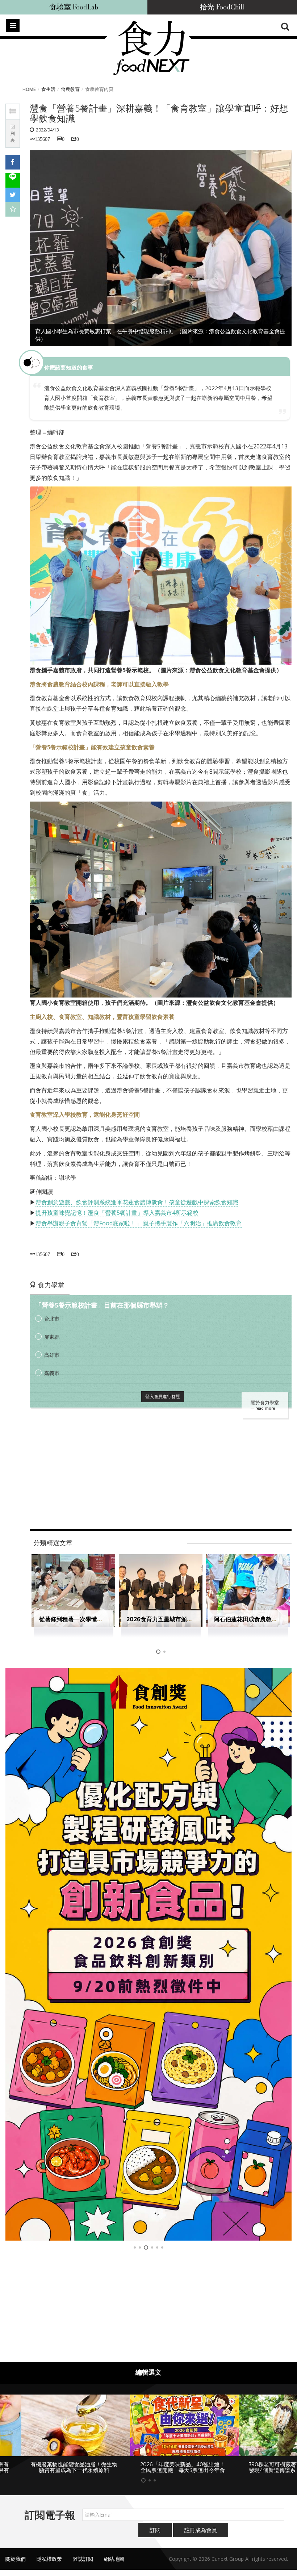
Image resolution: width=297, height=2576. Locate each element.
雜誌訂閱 (83, 2565)
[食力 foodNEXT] (151, 48)
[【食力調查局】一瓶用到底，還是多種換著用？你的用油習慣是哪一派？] (148, 1954)
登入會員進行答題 (163, 1396)
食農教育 (70, 89)
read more (265, 1408)
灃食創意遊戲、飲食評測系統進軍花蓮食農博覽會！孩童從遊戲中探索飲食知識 (137, 1202)
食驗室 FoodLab (74, 7)
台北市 (52, 1319)
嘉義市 (52, 1373)
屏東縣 (52, 1337)
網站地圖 (114, 2565)
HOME (29, 89)
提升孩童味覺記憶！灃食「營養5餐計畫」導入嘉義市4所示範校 (117, 1213)
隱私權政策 (49, 2565)
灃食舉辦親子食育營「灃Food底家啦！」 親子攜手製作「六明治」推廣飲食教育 (139, 1223)
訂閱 (155, 2536)
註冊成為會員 (201, 2536)
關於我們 (16, 2565)
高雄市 (52, 1355)
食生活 (48, 89)
